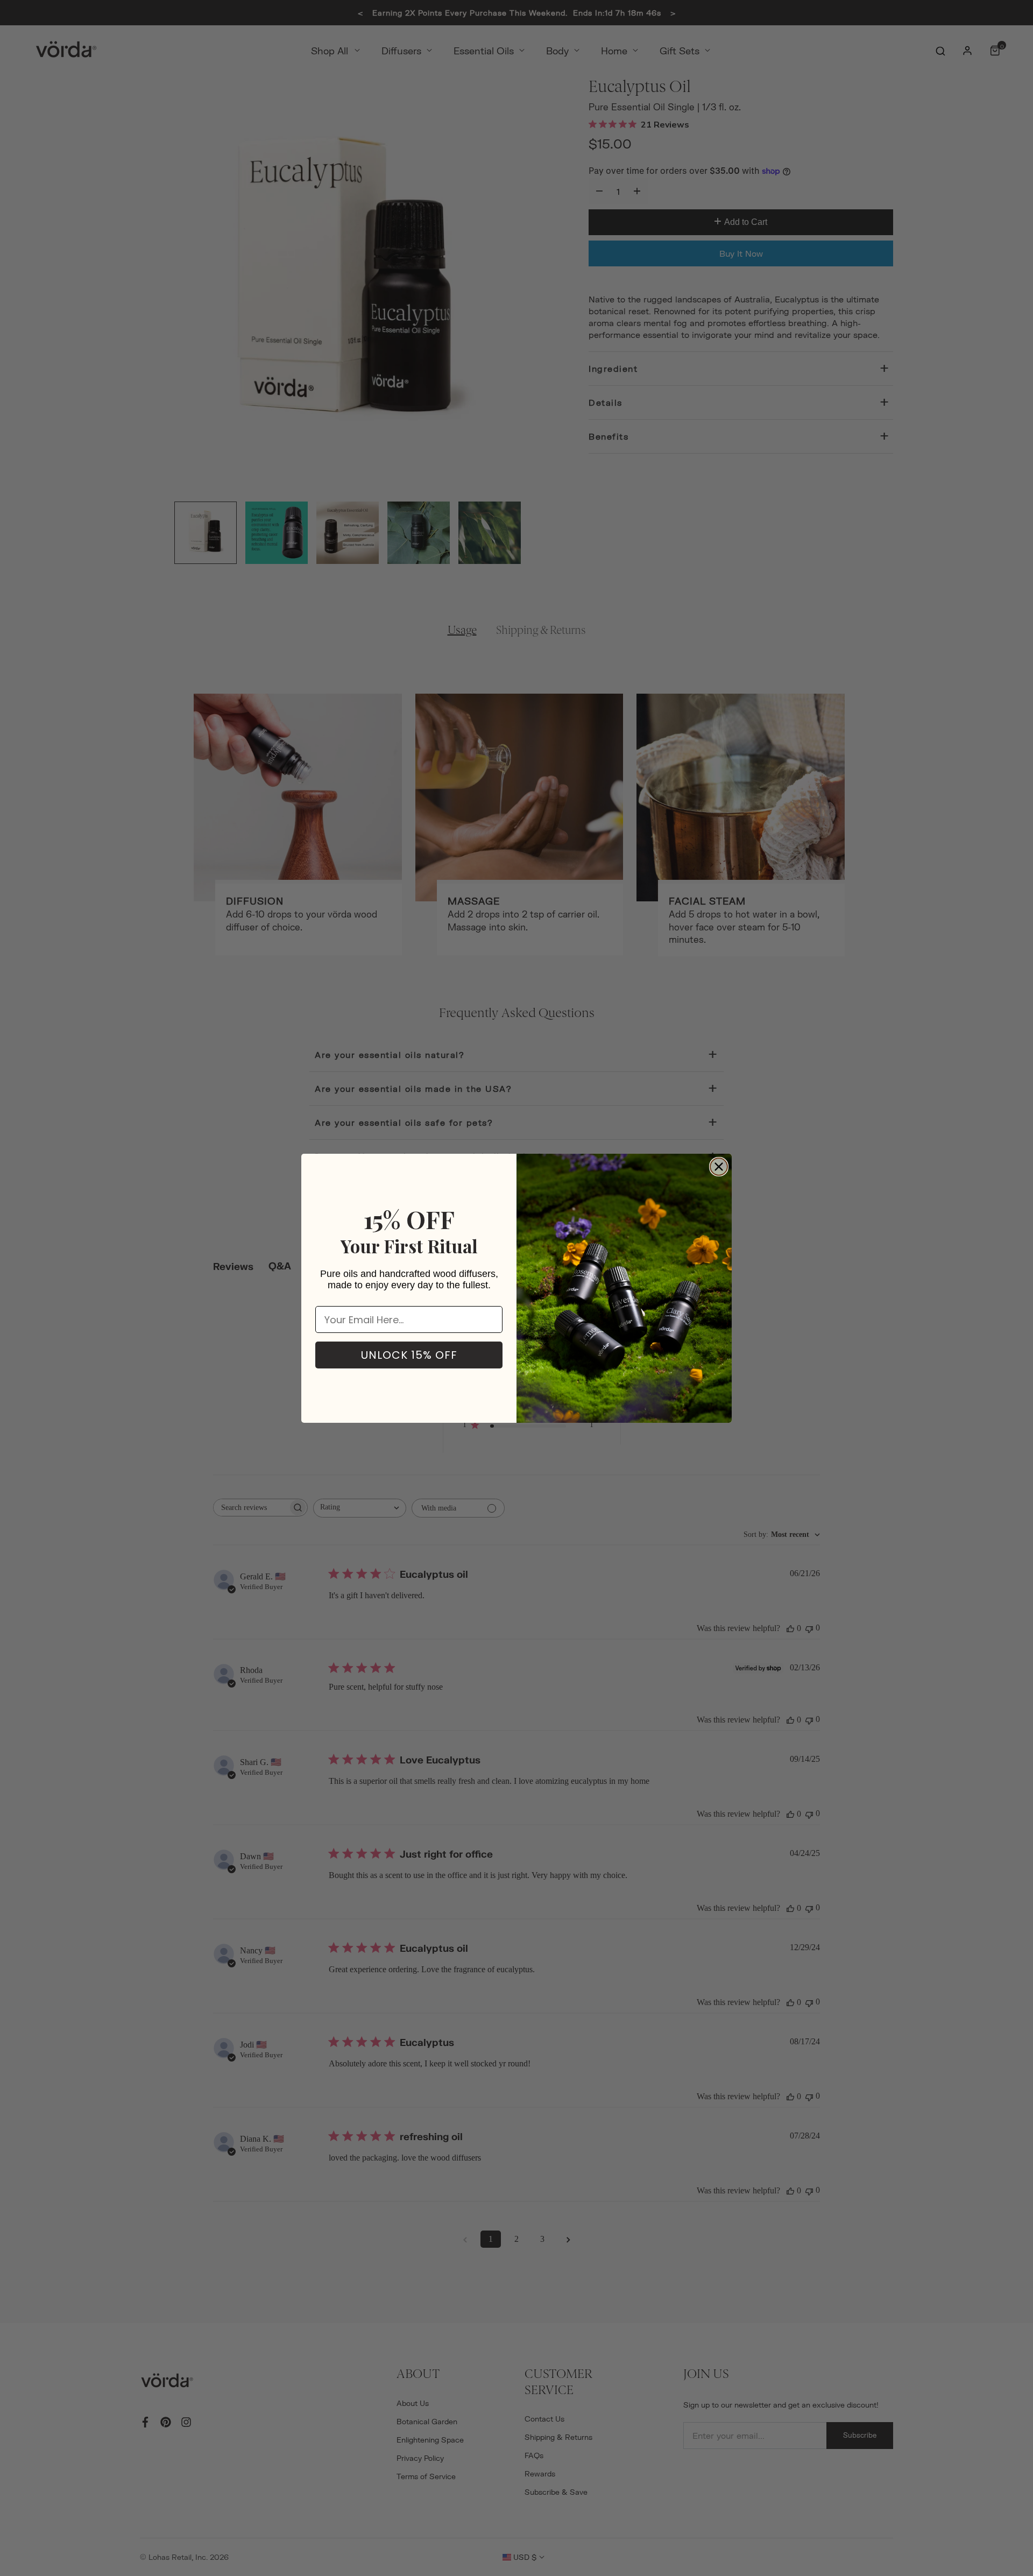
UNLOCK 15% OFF (409, 1355)
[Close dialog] (719, 1167)
